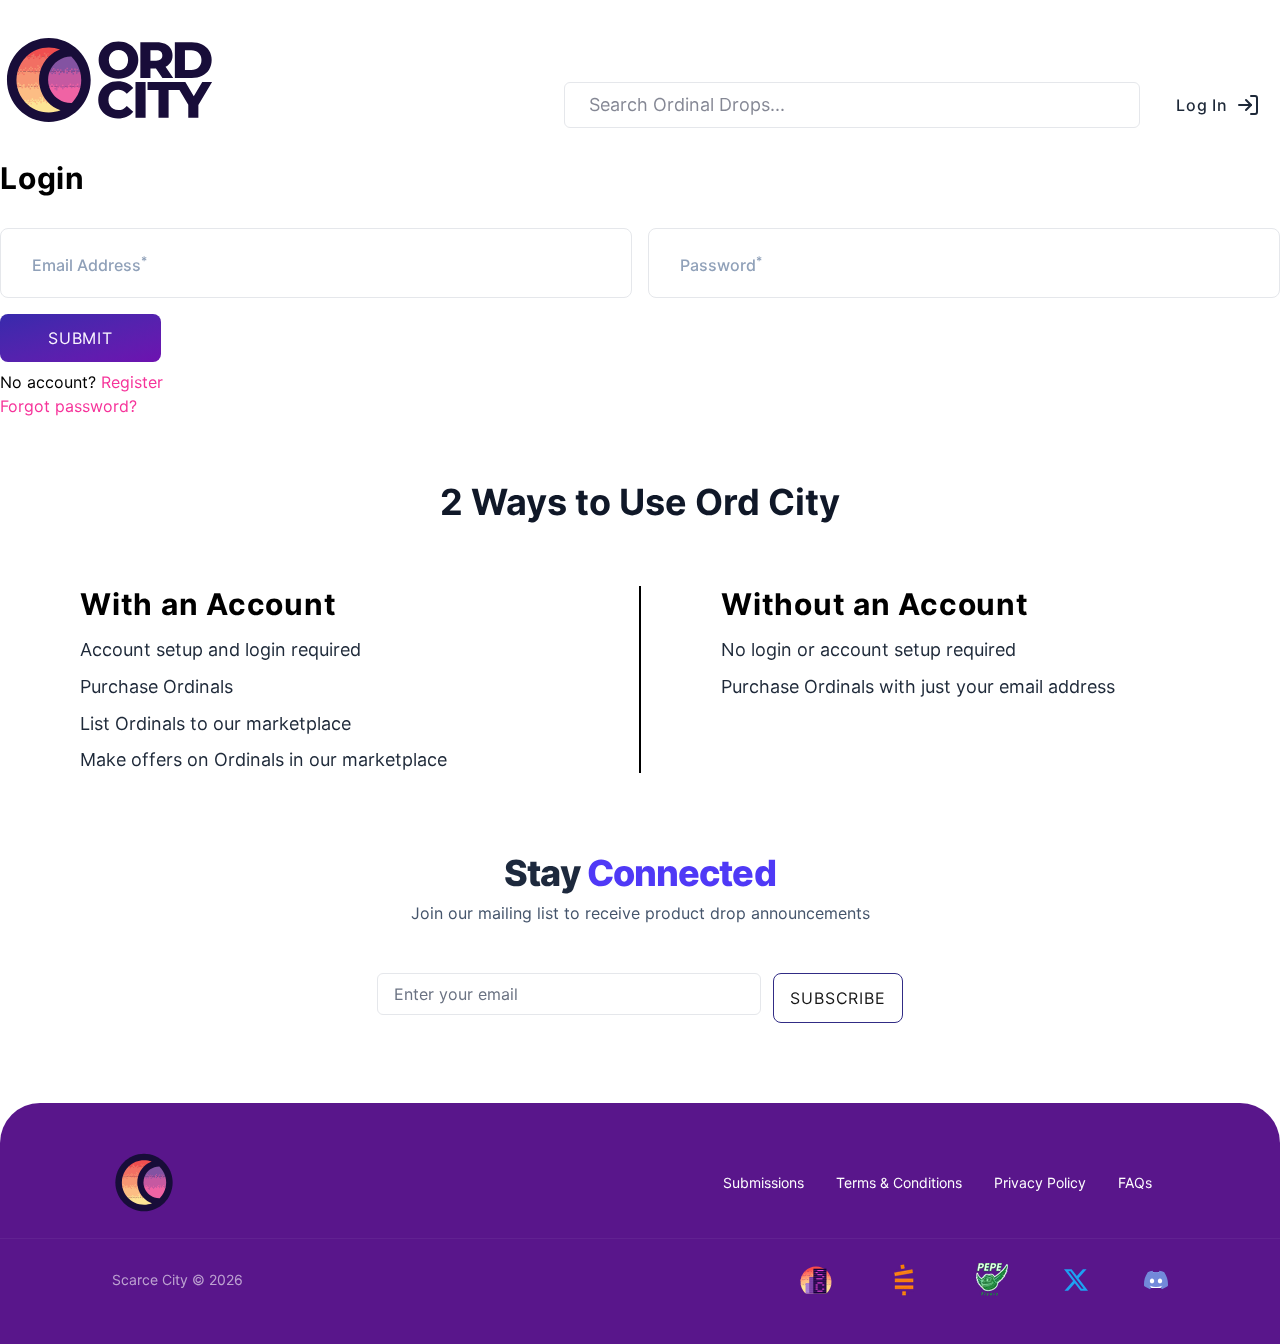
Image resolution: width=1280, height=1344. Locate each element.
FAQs (1135, 1182)
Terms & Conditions (899, 1182)
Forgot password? (68, 406)
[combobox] (852, 105)
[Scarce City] (816, 1280)
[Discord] (1156, 1280)
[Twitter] (1076, 1280)
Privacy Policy (1040, 1182)
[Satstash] (904, 1280)
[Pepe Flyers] (992, 1279)
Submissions (763, 1182)
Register (132, 382)
